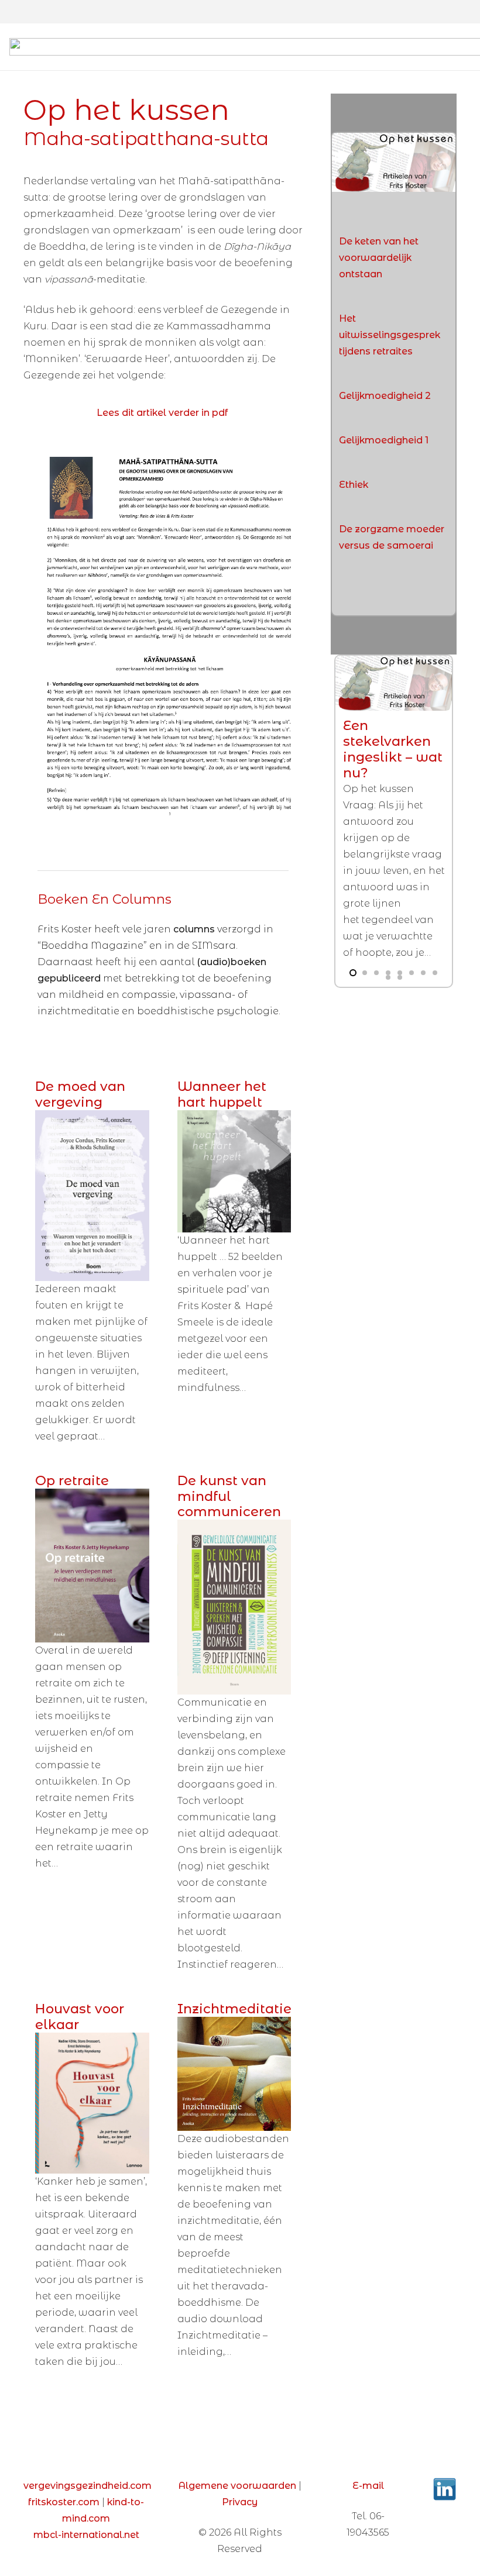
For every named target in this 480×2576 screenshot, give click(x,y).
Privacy (240, 2502)
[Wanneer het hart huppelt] (234, 1171)
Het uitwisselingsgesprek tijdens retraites (390, 335)
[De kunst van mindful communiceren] (234, 1607)
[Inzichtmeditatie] (234, 2074)
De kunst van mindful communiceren (229, 1496)
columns (195, 929)
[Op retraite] (92, 1566)
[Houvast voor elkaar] (92, 2103)
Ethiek (354, 485)
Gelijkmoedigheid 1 (384, 440)
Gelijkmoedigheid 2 (385, 396)
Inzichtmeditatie (234, 2009)
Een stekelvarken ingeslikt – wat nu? (393, 749)
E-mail (368, 2486)
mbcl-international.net (86, 2535)
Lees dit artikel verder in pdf (162, 413)
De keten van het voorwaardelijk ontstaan (379, 258)
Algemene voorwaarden (237, 2486)
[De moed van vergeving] (92, 1196)
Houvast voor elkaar (80, 2017)
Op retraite (72, 1480)
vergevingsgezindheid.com (88, 2486)
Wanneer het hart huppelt (222, 1094)
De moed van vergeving (80, 1094)
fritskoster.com (64, 2502)
